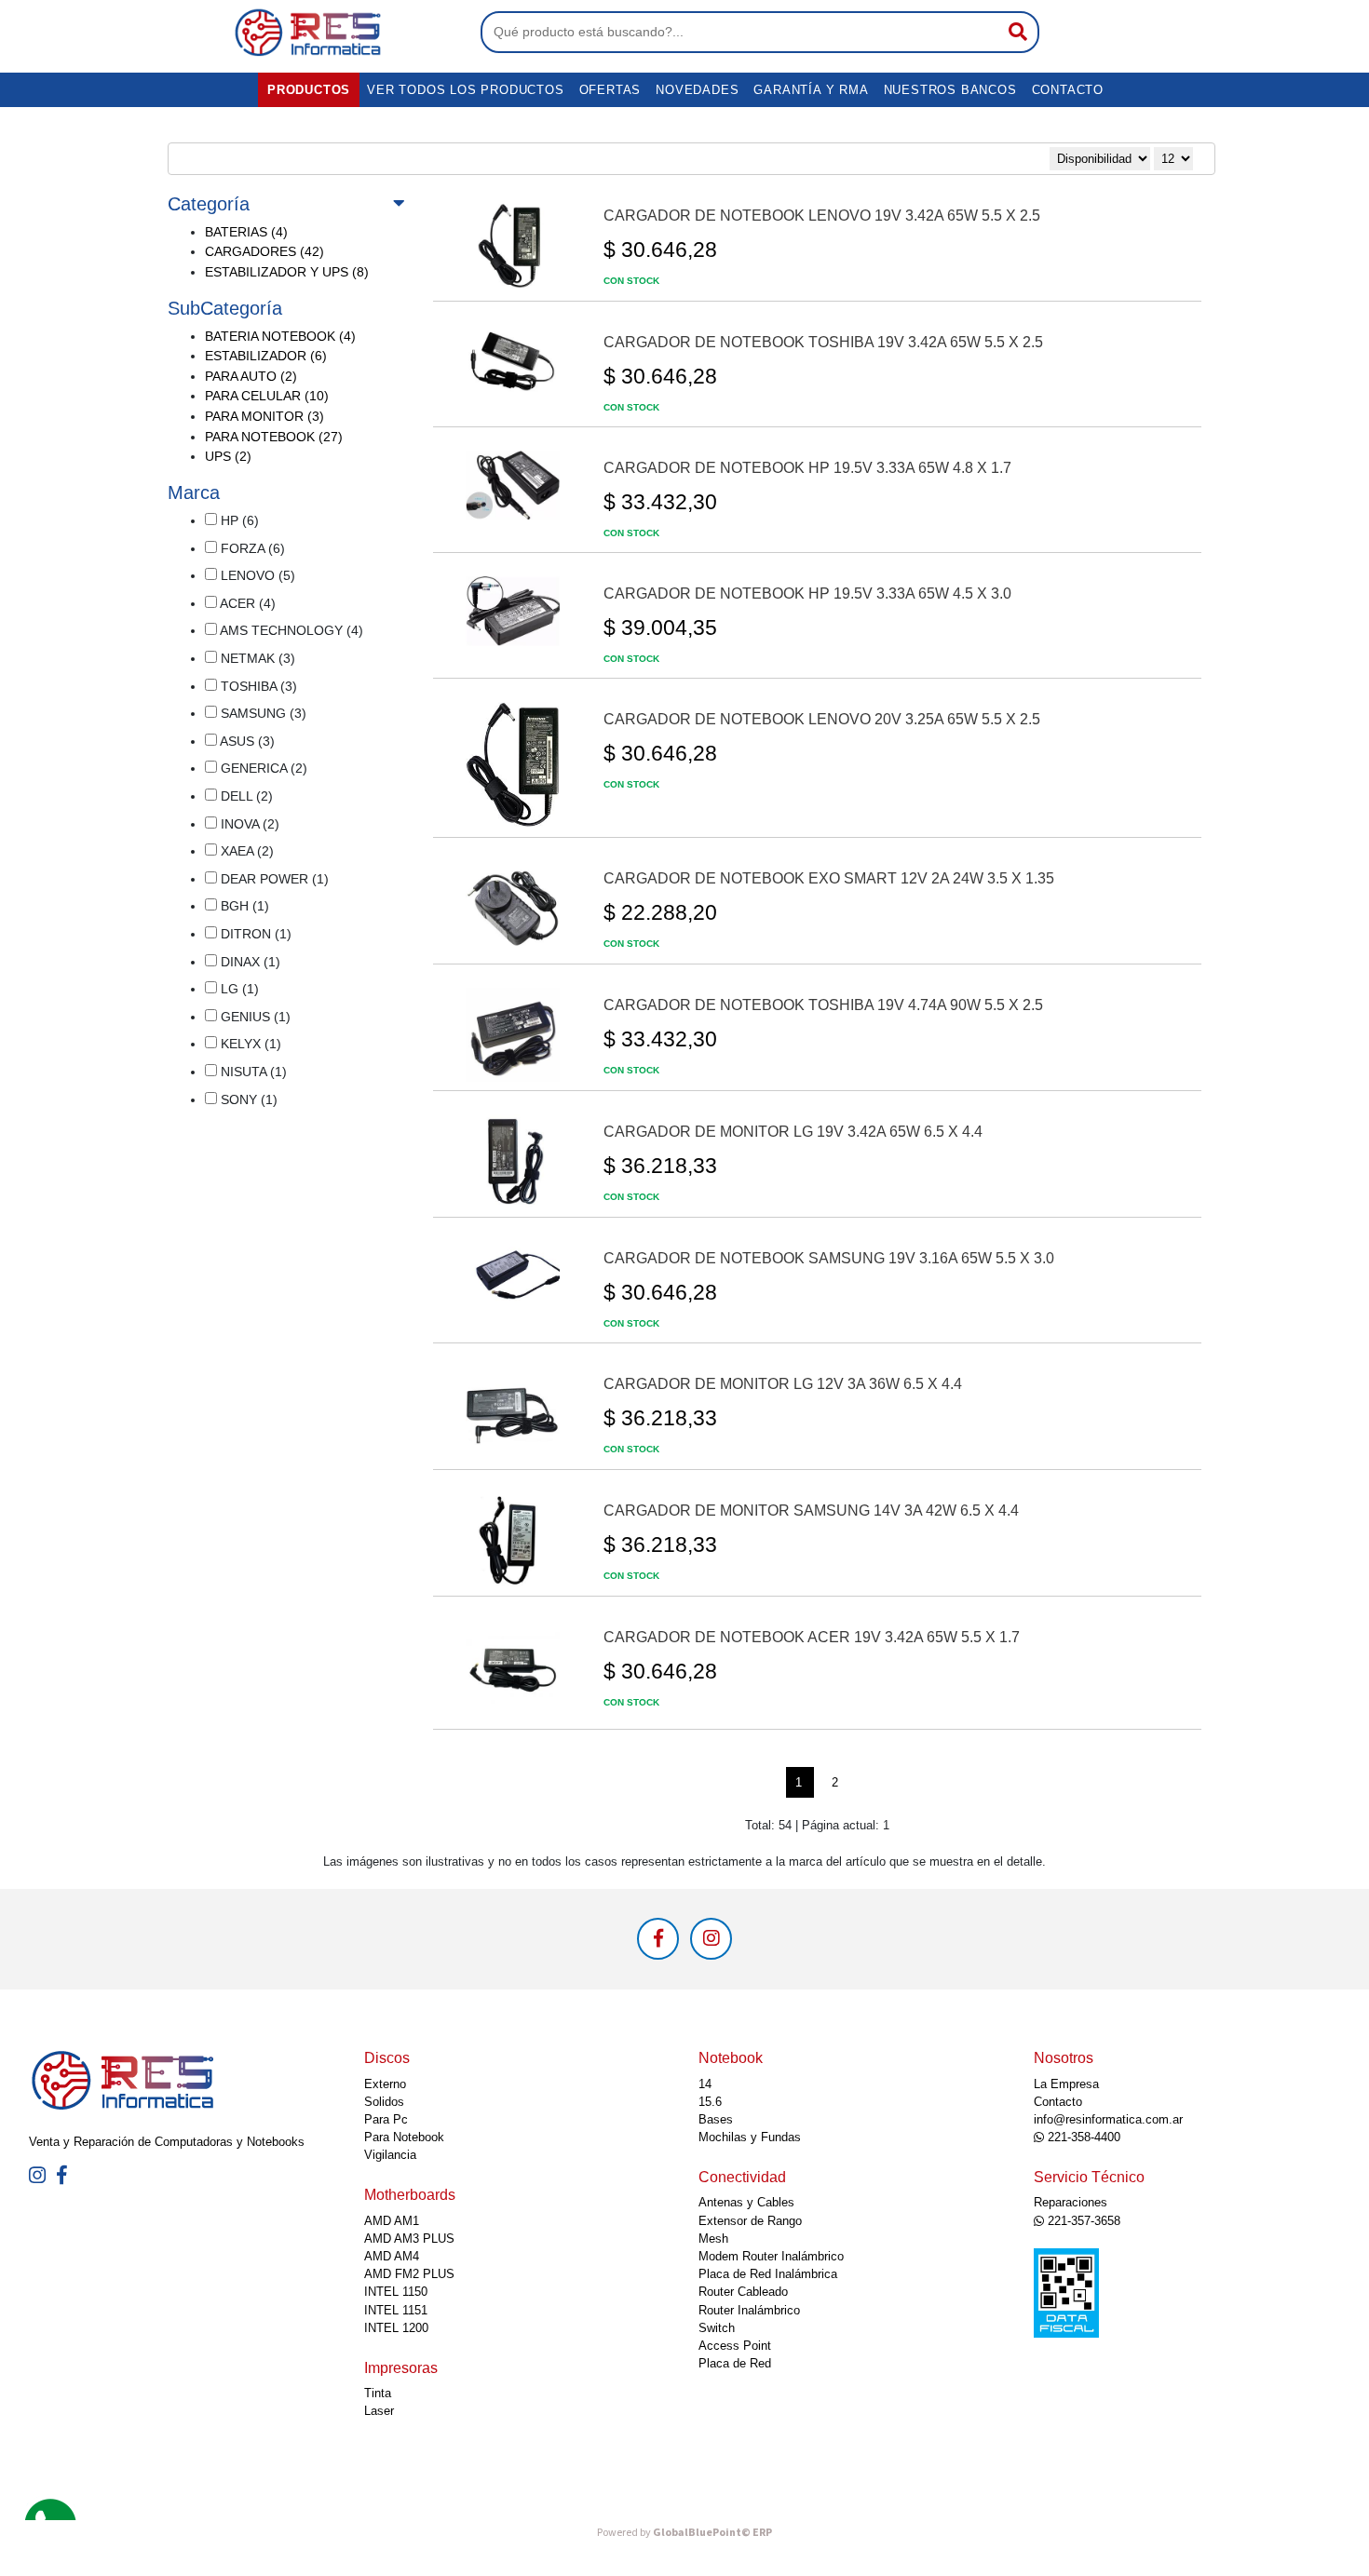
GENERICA (262, 768)
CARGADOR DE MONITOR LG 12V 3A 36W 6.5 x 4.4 (783, 1384)
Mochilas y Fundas (750, 2137)
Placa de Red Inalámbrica (768, 2274)
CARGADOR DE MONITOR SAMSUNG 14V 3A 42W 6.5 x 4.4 (811, 1511)
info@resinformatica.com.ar (1108, 2119)
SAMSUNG (262, 713)
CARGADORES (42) (264, 251)
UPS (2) (228, 456)
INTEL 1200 (396, 2328)
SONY (247, 1099)
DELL (245, 796)
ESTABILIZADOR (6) (266, 356)
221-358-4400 (1082, 2137)
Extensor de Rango (750, 2221)
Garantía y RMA (811, 90)
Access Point (735, 2346)
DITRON (254, 934)
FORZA (251, 548)
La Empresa (1066, 2084)
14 (705, 2084)
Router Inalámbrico (749, 2310)
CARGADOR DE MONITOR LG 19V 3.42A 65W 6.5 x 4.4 (793, 1132)
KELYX (249, 1044)
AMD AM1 (392, 2221)
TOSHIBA (257, 686)
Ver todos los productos (465, 90)
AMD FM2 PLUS (409, 2274)
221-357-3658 (1082, 2221)
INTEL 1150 (396, 2292)
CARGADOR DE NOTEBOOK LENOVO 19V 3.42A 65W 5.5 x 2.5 (822, 216)
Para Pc (386, 2119)
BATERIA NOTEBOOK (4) (280, 336)
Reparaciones (1071, 2202)
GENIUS (254, 1017)
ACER (246, 603)
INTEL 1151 (396, 2310)
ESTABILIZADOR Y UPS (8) (287, 272)
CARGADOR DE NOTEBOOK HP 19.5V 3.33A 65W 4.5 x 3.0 (807, 593)
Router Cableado (743, 2292)
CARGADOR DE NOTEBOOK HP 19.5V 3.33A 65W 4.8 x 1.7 (807, 468)
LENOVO (256, 575)
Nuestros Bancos (950, 90)
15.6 (710, 2102)
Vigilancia (390, 2155)
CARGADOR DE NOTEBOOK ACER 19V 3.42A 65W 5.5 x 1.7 (812, 1637)
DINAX (249, 962)
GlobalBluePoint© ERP (684, 2533)
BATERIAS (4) (246, 232)
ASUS (246, 741)
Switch (717, 2328)
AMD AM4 (392, 2256)
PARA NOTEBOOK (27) (274, 437)
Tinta (378, 2393)
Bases (716, 2119)
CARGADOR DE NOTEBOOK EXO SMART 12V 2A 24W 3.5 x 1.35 (829, 878)
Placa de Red (735, 2363)
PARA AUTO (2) (251, 376)
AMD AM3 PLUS (409, 2239)
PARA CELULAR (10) (267, 396)
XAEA (245, 851)
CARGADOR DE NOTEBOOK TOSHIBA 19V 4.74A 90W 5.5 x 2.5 (823, 1005)
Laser (379, 2411)
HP (238, 520)
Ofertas (610, 90)
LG (238, 989)
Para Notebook (404, 2137)
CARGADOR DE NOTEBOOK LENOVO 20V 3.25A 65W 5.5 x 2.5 (822, 719)
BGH (243, 906)
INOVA (248, 824)
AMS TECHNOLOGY (290, 630)
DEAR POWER (273, 879)
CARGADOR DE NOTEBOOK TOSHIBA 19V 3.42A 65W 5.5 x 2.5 (823, 342)
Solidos (384, 2102)
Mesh (713, 2239)
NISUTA (252, 1072)
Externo (385, 2084)
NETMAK (256, 658)
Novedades (697, 90)
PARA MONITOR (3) (264, 416)
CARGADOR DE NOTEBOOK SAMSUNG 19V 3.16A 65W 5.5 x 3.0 (829, 1258)
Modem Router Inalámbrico (771, 2256)
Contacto (1068, 90)
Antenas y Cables (746, 2202)
